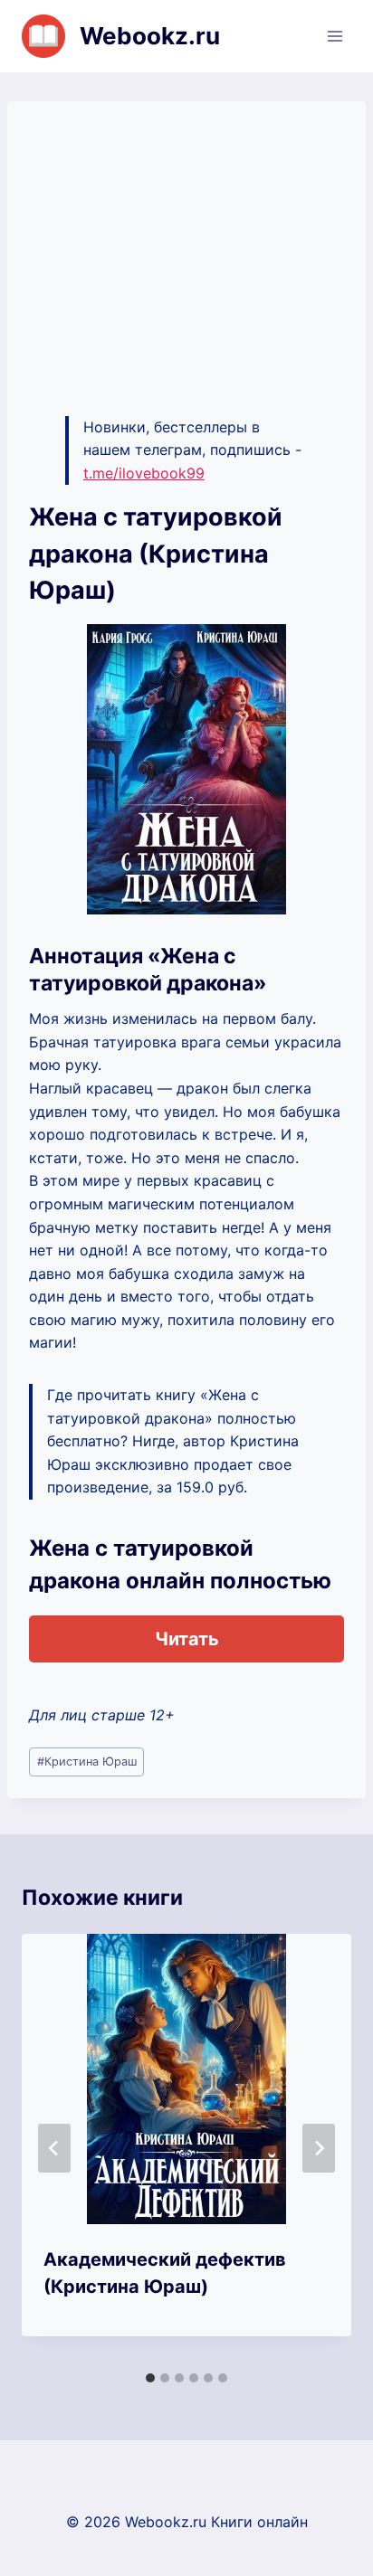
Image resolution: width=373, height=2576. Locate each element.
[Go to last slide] (54, 2148)
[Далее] (319, 2148)
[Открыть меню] (335, 36)
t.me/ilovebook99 (144, 473)
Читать (187, 1639)
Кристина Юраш (87, 1762)
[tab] (150, 2378)
